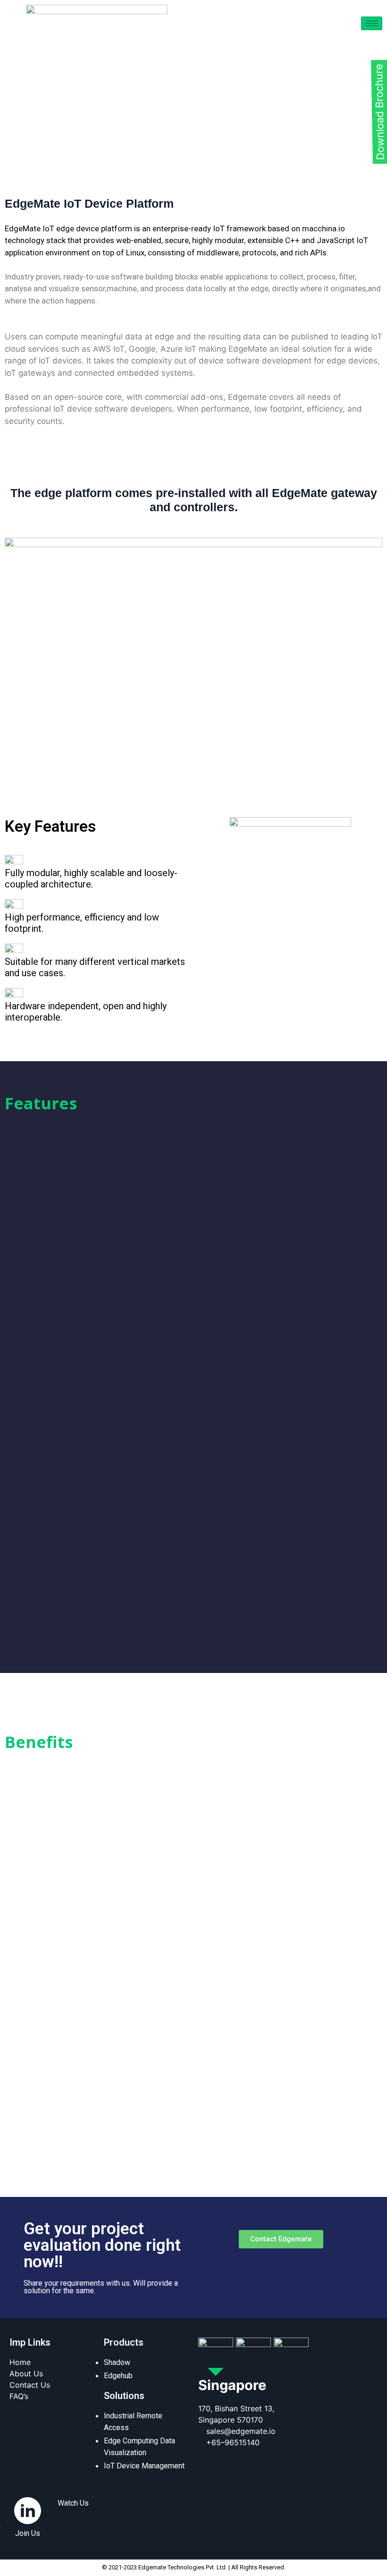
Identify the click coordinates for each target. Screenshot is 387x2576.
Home (20, 2362)
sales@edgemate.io (241, 2431)
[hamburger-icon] (372, 23)
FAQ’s (19, 2396)
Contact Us (30, 2385)
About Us (26, 2373)
